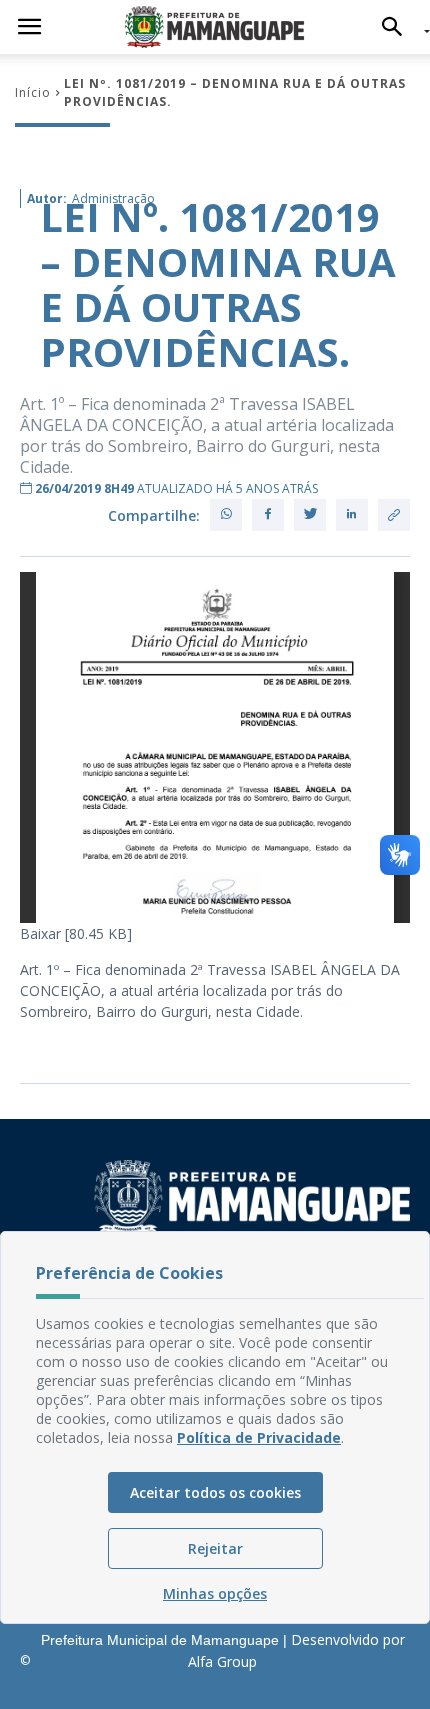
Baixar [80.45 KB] (76, 933)
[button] (397, 27)
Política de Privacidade (259, 1437)
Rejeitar (215, 1548)
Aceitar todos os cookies (215, 1492)
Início (33, 92)
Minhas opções (215, 1593)
